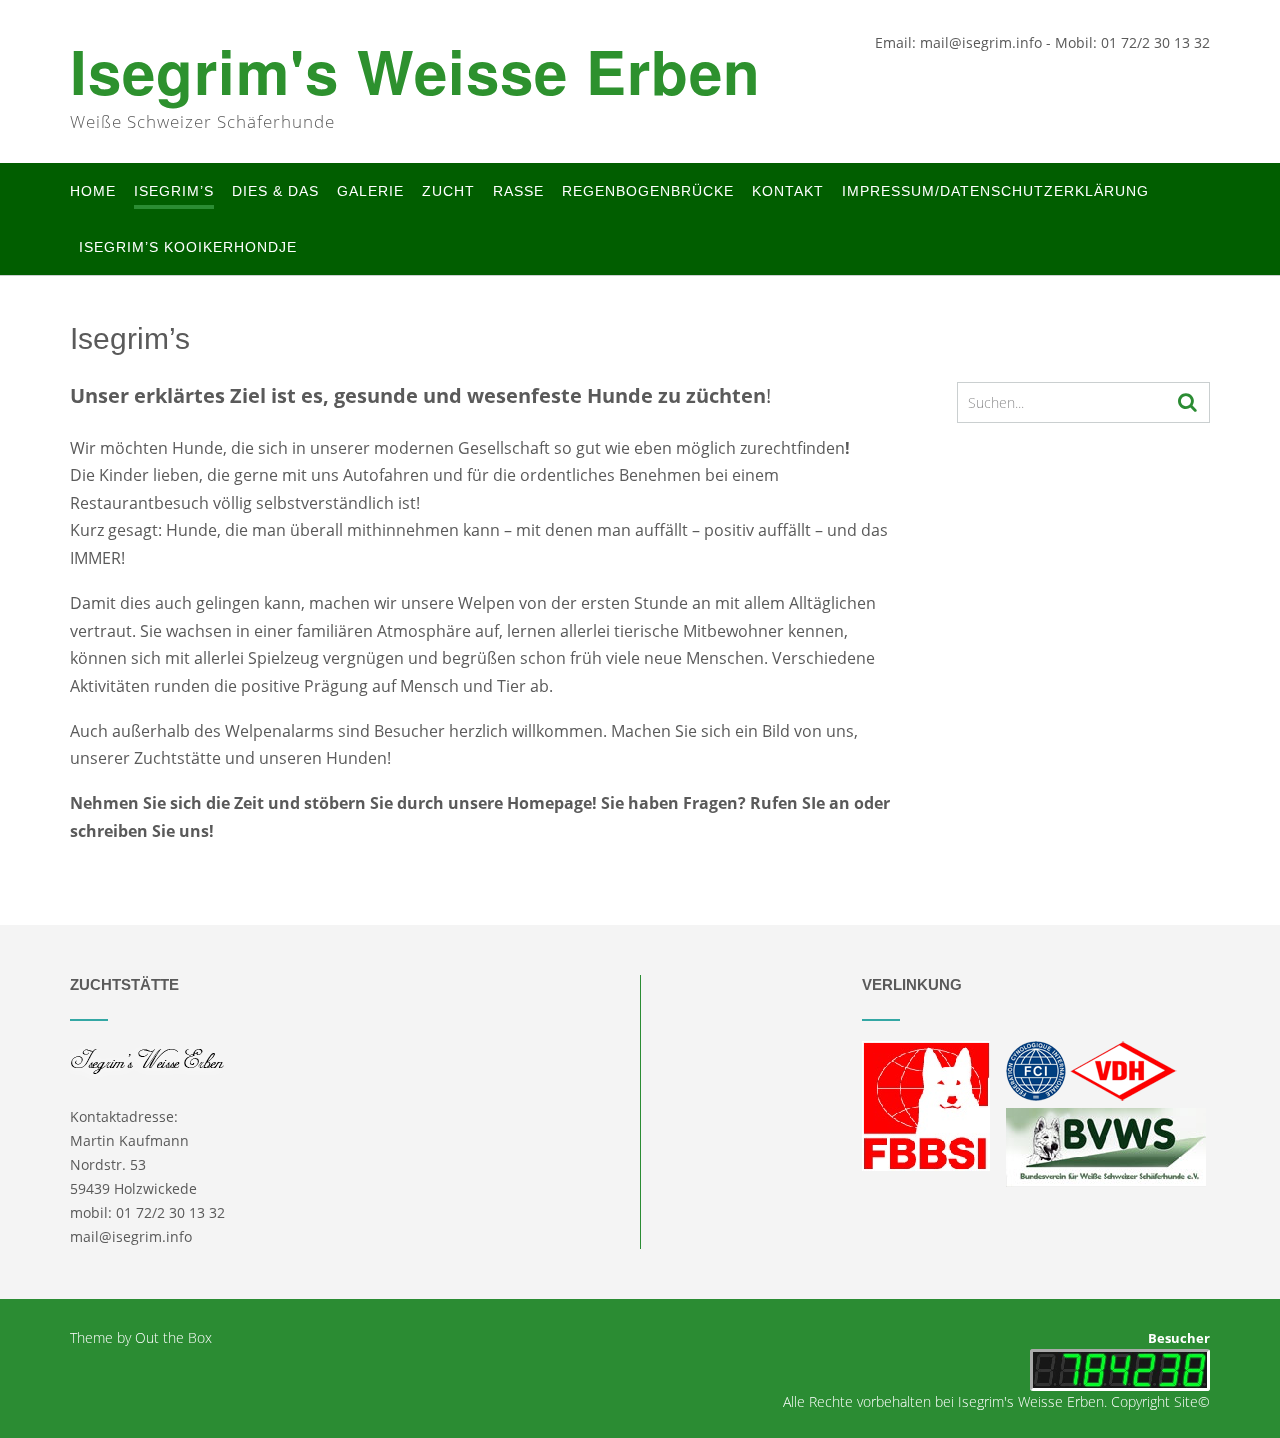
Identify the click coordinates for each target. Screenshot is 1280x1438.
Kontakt (788, 191)
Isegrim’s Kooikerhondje (188, 247)
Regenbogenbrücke (648, 191)
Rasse (518, 191)
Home (93, 191)
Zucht (448, 191)
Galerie (370, 191)
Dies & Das (275, 191)
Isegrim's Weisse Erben (415, 70)
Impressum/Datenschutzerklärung (995, 191)
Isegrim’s (174, 191)
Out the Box (173, 1337)
